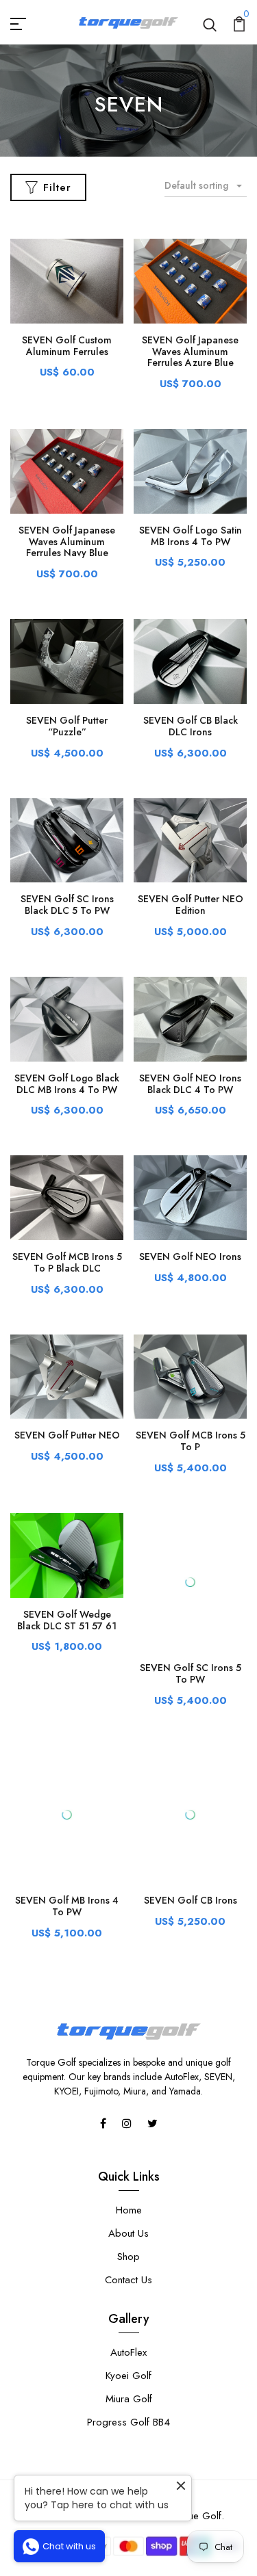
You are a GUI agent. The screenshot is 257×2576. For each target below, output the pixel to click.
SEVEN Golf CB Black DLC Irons (191, 726)
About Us (128, 2126)
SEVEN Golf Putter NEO (67, 1435)
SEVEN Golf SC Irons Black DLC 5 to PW (67, 905)
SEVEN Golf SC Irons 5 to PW (191, 1620)
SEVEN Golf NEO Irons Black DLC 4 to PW (190, 1084)
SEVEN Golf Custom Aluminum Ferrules (67, 346)
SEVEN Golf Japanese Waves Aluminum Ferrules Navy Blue (67, 542)
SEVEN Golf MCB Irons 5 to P (191, 1441)
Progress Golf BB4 (128, 2315)
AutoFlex (128, 2245)
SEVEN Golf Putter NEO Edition (191, 905)
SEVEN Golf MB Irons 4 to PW (67, 1799)
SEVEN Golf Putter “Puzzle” (67, 726)
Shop (128, 2149)
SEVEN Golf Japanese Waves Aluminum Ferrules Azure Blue (190, 352)
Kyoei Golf (128, 2268)
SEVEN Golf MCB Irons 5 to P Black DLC (67, 1262)
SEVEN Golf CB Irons (191, 1793)
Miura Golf (129, 2291)
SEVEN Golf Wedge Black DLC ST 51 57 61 (67, 1620)
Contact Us (128, 2172)
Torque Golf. (196, 2408)
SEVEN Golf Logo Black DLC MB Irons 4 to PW (67, 1084)
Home (129, 2103)
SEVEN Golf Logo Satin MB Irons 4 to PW (191, 536)
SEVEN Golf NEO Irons (190, 1257)
